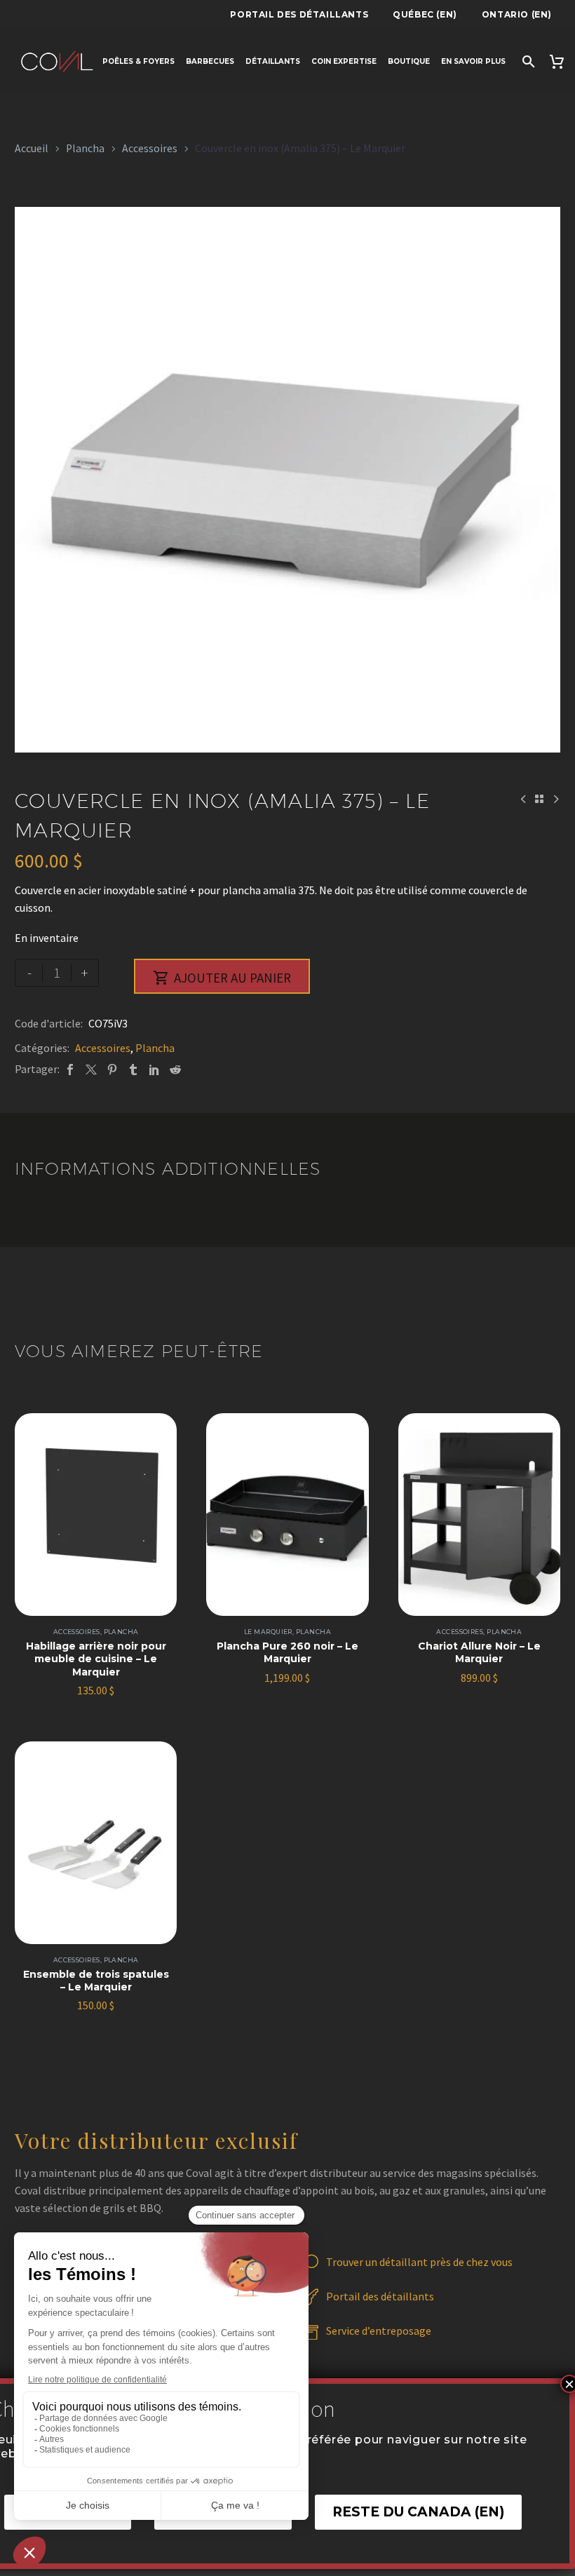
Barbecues (210, 61)
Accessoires (150, 148)
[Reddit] (175, 1069)
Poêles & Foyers (138, 61)
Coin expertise (344, 61)
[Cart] (559, 61)
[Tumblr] (133, 1069)
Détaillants (273, 61)
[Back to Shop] (539, 799)
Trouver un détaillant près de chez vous (419, 2262)
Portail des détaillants (299, 14)
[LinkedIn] (154, 1069)
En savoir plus (473, 61)
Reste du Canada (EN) (418, 2512)
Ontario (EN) (517, 14)
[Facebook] (70, 1069)
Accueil (32, 148)
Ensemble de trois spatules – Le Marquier (96, 1981)
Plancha (85, 148)
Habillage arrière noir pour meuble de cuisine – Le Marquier (96, 1659)
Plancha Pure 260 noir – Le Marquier (287, 1652)
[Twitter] (91, 1069)
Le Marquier (268, 1632)
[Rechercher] (527, 61)
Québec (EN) (425, 14)
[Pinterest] (112, 1069)
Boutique (409, 61)
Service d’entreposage (379, 2331)
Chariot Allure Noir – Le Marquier (479, 1652)
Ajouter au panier (222, 978)
